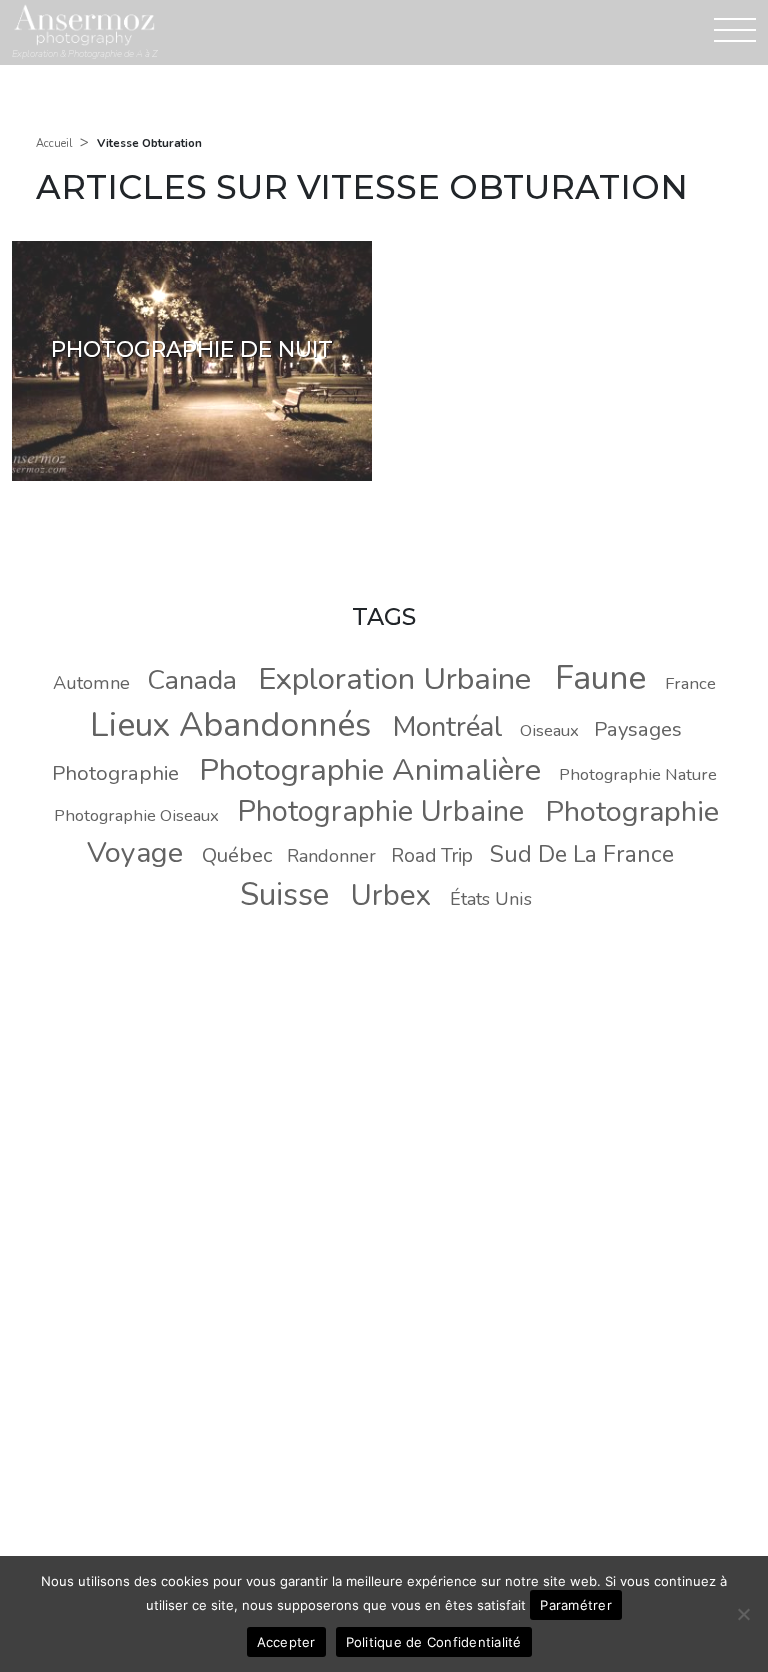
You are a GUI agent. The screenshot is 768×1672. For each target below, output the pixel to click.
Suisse (284, 894)
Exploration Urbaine (394, 679)
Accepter (286, 1642)
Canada (192, 680)
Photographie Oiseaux (136, 815)
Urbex (391, 895)
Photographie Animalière (370, 770)
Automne (91, 683)
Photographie (115, 773)
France (690, 683)
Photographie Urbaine (380, 811)
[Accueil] (84, 24)
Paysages (638, 729)
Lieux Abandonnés (230, 725)
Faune (600, 678)
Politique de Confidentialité (434, 1642)
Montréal (448, 727)
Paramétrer (576, 1605)
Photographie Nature (638, 774)
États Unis (491, 899)
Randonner (331, 856)
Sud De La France (582, 854)
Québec (237, 855)
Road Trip (432, 856)
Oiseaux (549, 730)
